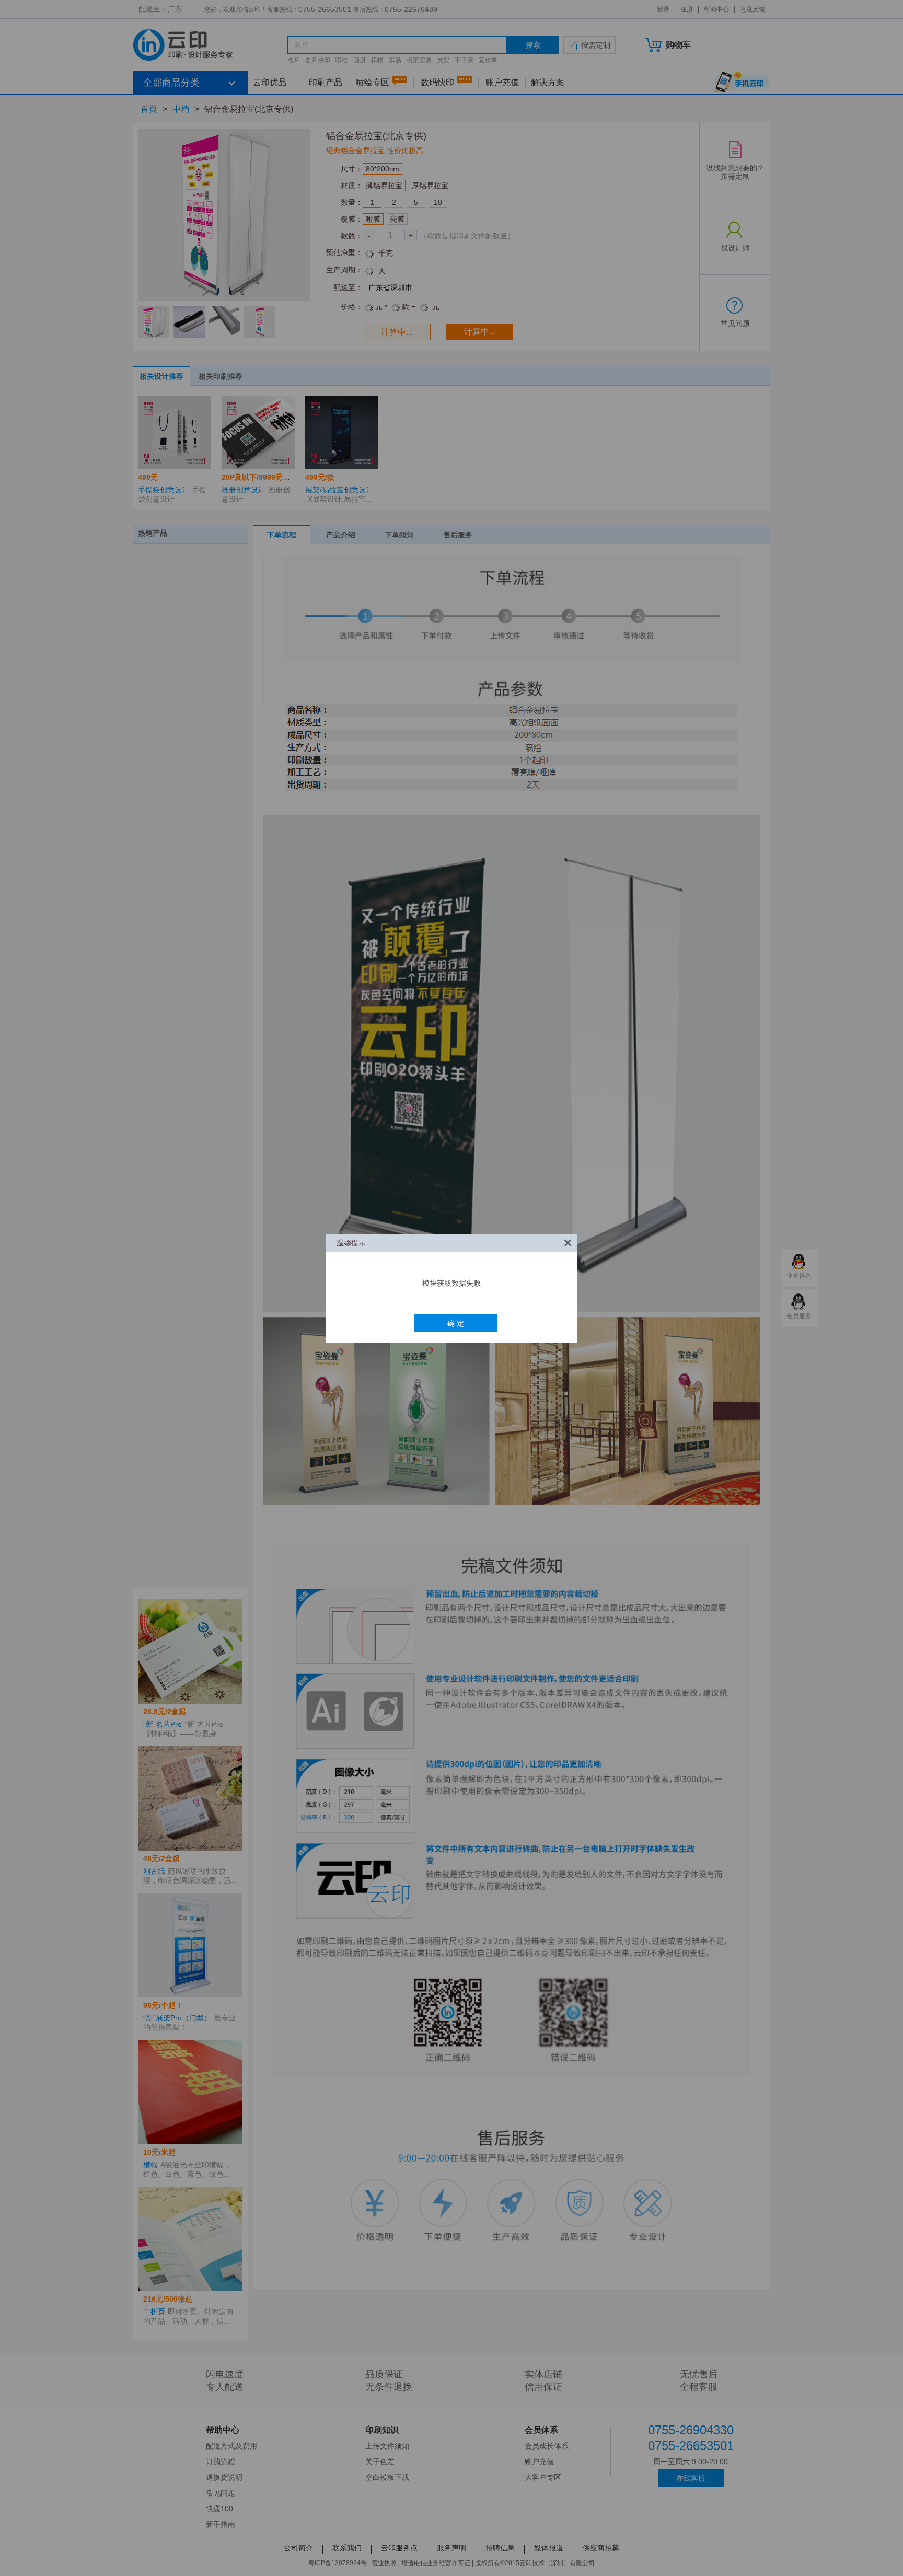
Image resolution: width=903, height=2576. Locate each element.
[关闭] (568, 1243)
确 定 (456, 1323)
